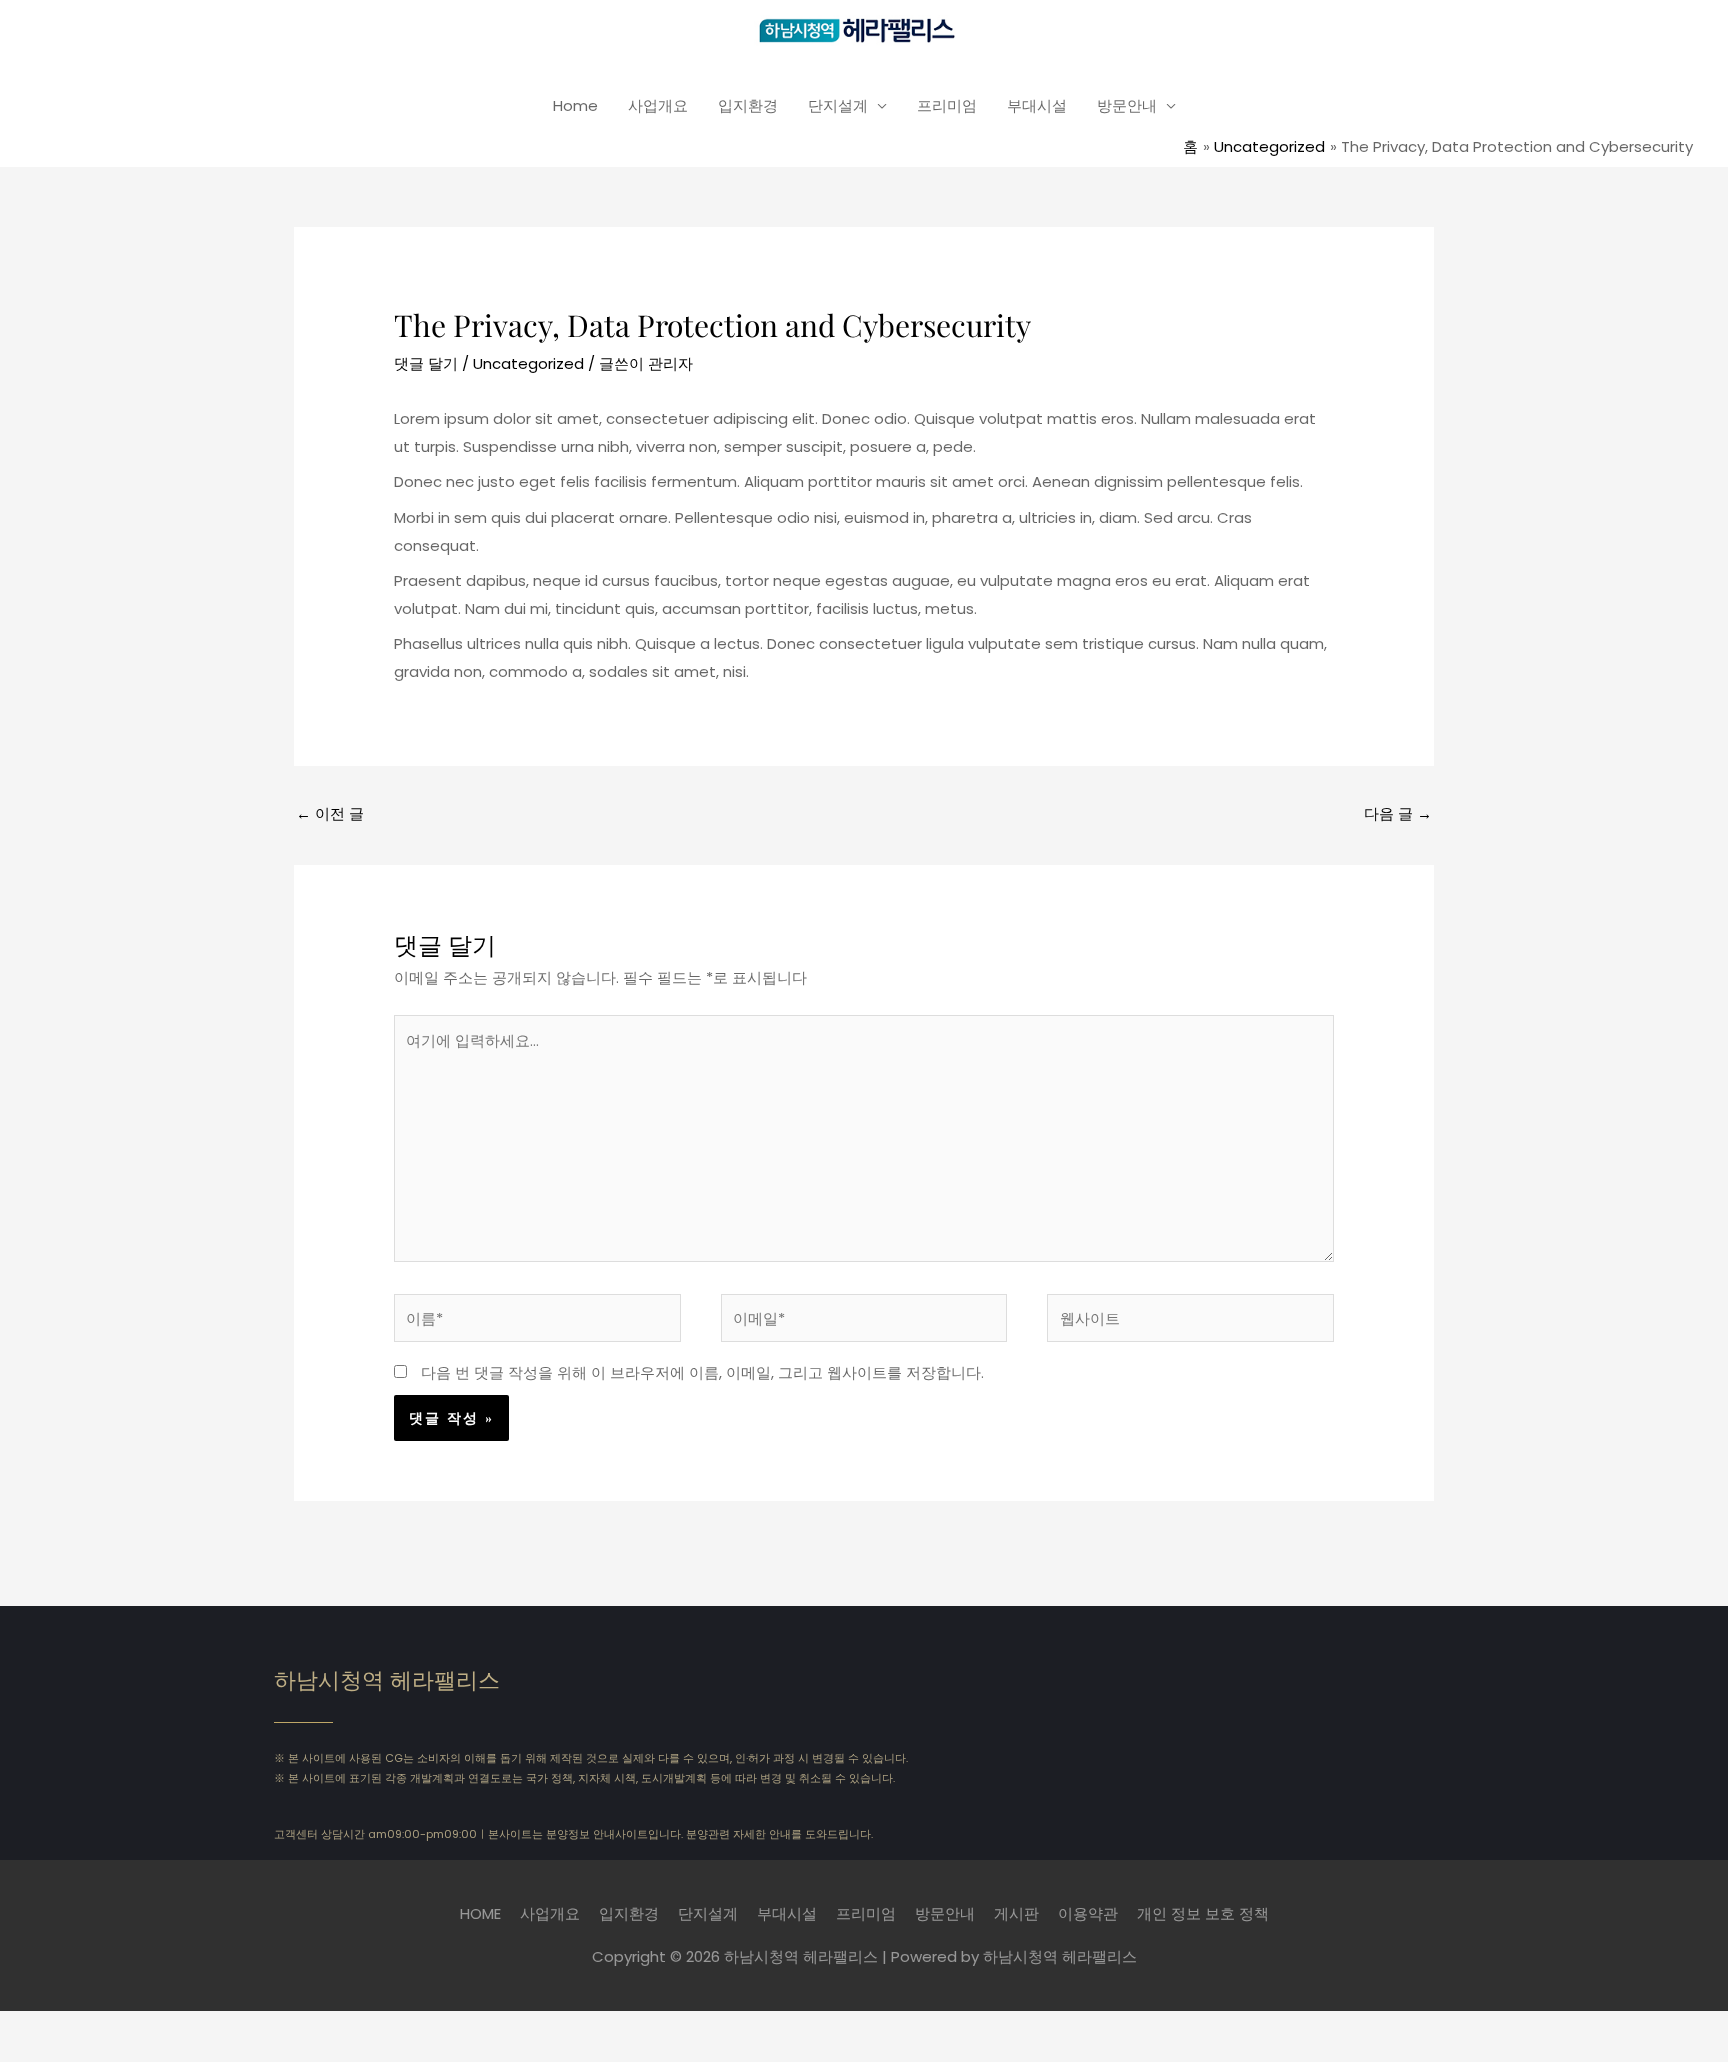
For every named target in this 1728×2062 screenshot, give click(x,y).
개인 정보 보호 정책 (1203, 1913)
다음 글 (1398, 813)
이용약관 (1088, 1913)
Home (575, 105)
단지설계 (838, 105)
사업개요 (658, 105)
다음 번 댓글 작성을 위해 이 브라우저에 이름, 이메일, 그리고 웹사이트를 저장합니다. (702, 1372)
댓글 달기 (426, 363)
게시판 (1016, 1913)
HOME (480, 1913)
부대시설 (1037, 105)
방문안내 (1127, 105)
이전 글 (330, 813)
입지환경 (748, 105)
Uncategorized (528, 363)
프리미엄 (947, 105)
